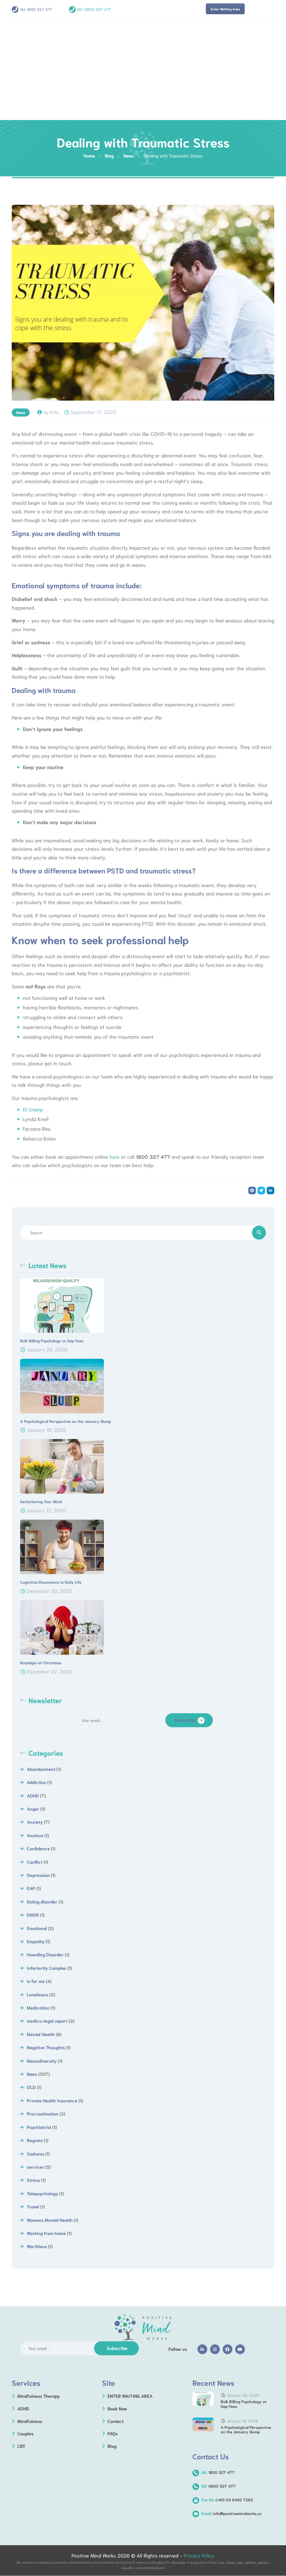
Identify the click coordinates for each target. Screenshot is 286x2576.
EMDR (33, 1915)
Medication (38, 2007)
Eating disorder (42, 1901)
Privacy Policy (199, 2555)
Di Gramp (33, 1109)
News (21, 412)
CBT (21, 2446)
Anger (33, 1808)
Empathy (36, 1941)
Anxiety (35, 1822)
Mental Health (41, 2034)
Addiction (36, 1782)
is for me (36, 1981)
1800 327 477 (40, 9)
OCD (31, 2087)
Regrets (35, 2140)
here (115, 1157)
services (35, 2167)
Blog (112, 2446)
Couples (25, 2433)
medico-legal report (47, 2021)
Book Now (117, 2408)
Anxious (35, 1835)
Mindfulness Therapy (39, 2396)
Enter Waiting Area (225, 9)
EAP (31, 1888)
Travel (33, 2206)
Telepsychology (42, 2193)
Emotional (37, 1928)
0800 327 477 (98, 9)
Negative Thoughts (46, 2047)
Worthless (37, 2246)
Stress (33, 2180)
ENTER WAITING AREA (130, 2396)
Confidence (38, 1848)
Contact (115, 2421)
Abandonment (41, 1769)
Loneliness (38, 1994)
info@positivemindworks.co (231, 2513)
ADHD (33, 1795)
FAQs (113, 2433)
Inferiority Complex (47, 1968)
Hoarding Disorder (45, 1954)
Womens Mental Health (50, 2220)
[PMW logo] (143, 2328)
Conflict (35, 1862)
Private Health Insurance (52, 2100)
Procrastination (43, 2113)
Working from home (46, 2233)
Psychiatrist (39, 2127)
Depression (38, 1875)
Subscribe (185, 1720)
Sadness (35, 2153)
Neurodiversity (42, 2061)
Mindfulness (30, 2421)
